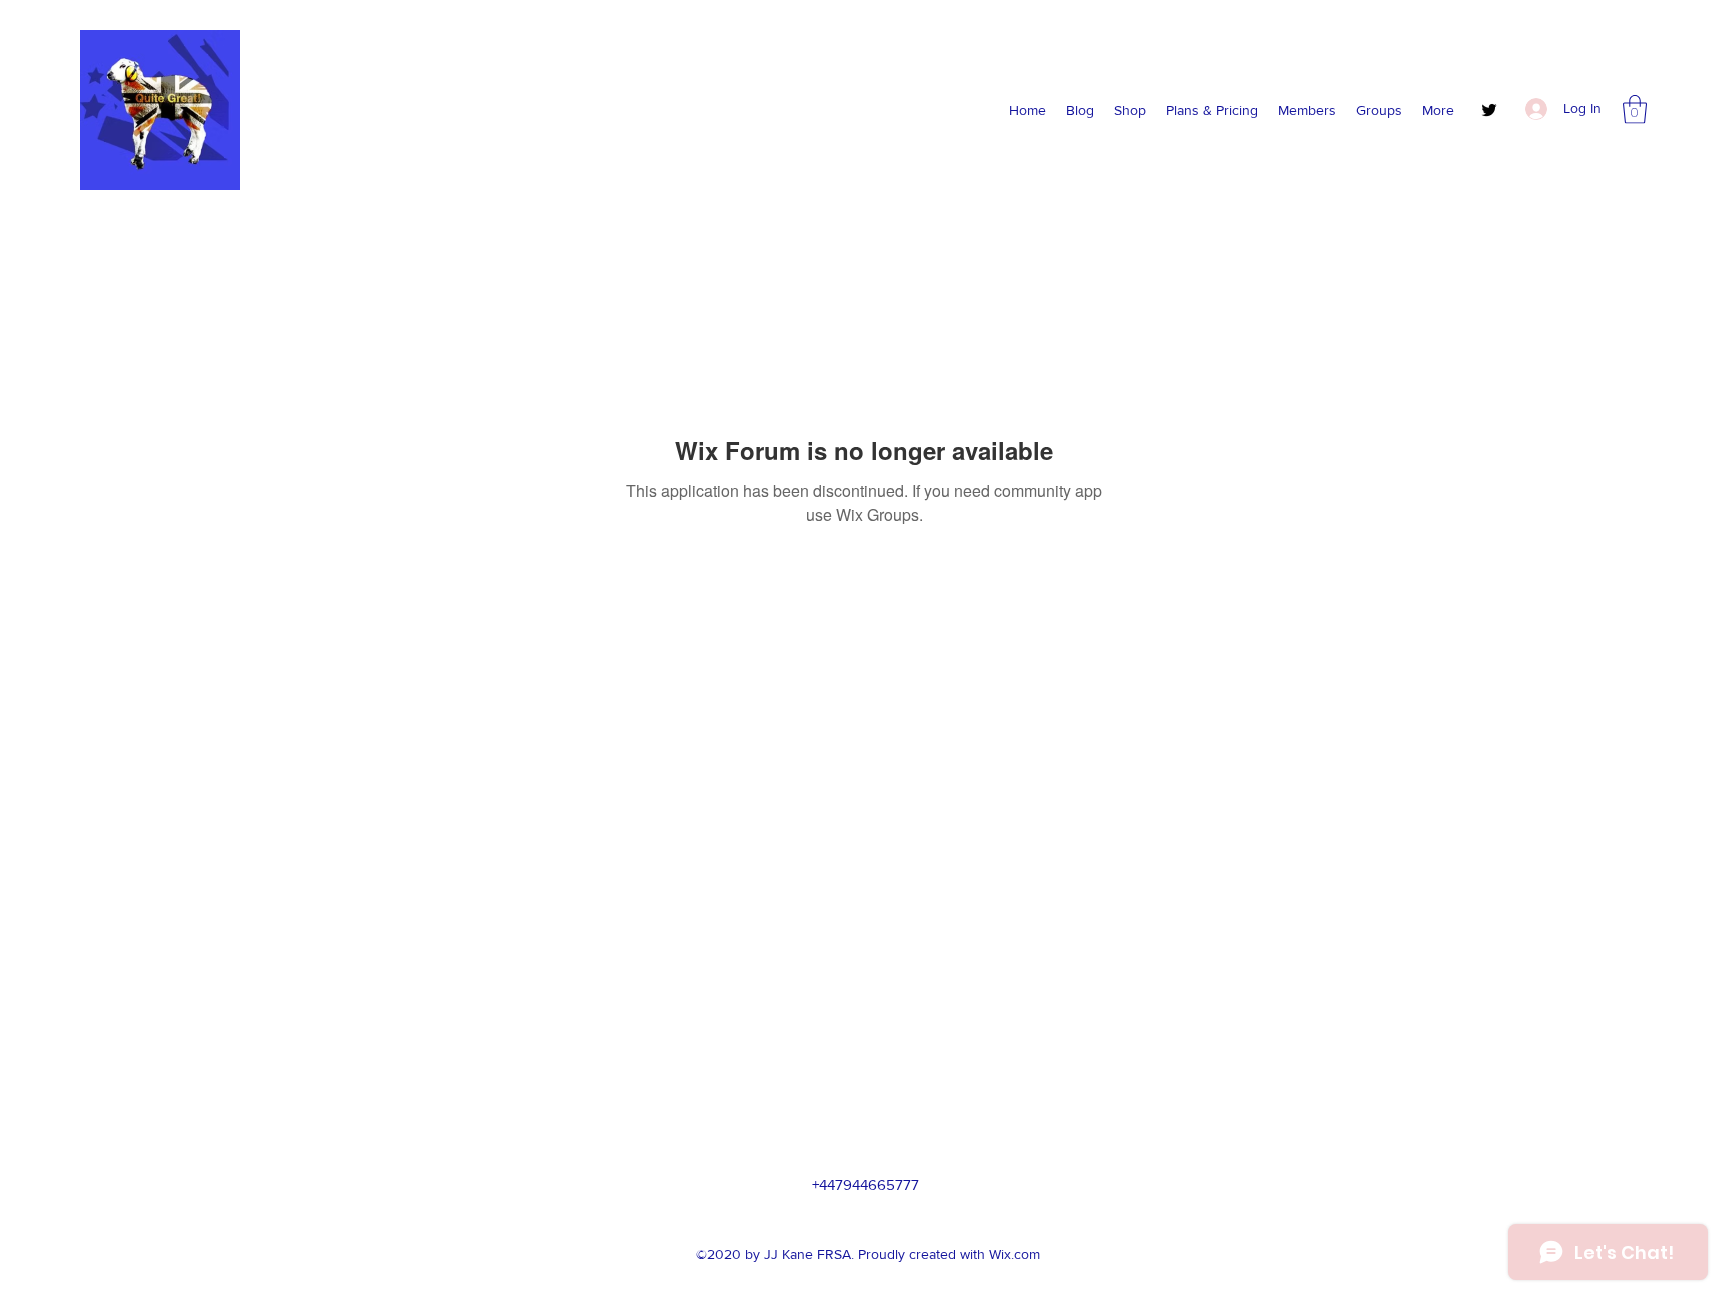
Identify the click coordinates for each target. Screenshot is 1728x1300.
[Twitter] (1489, 110)
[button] (1635, 109)
